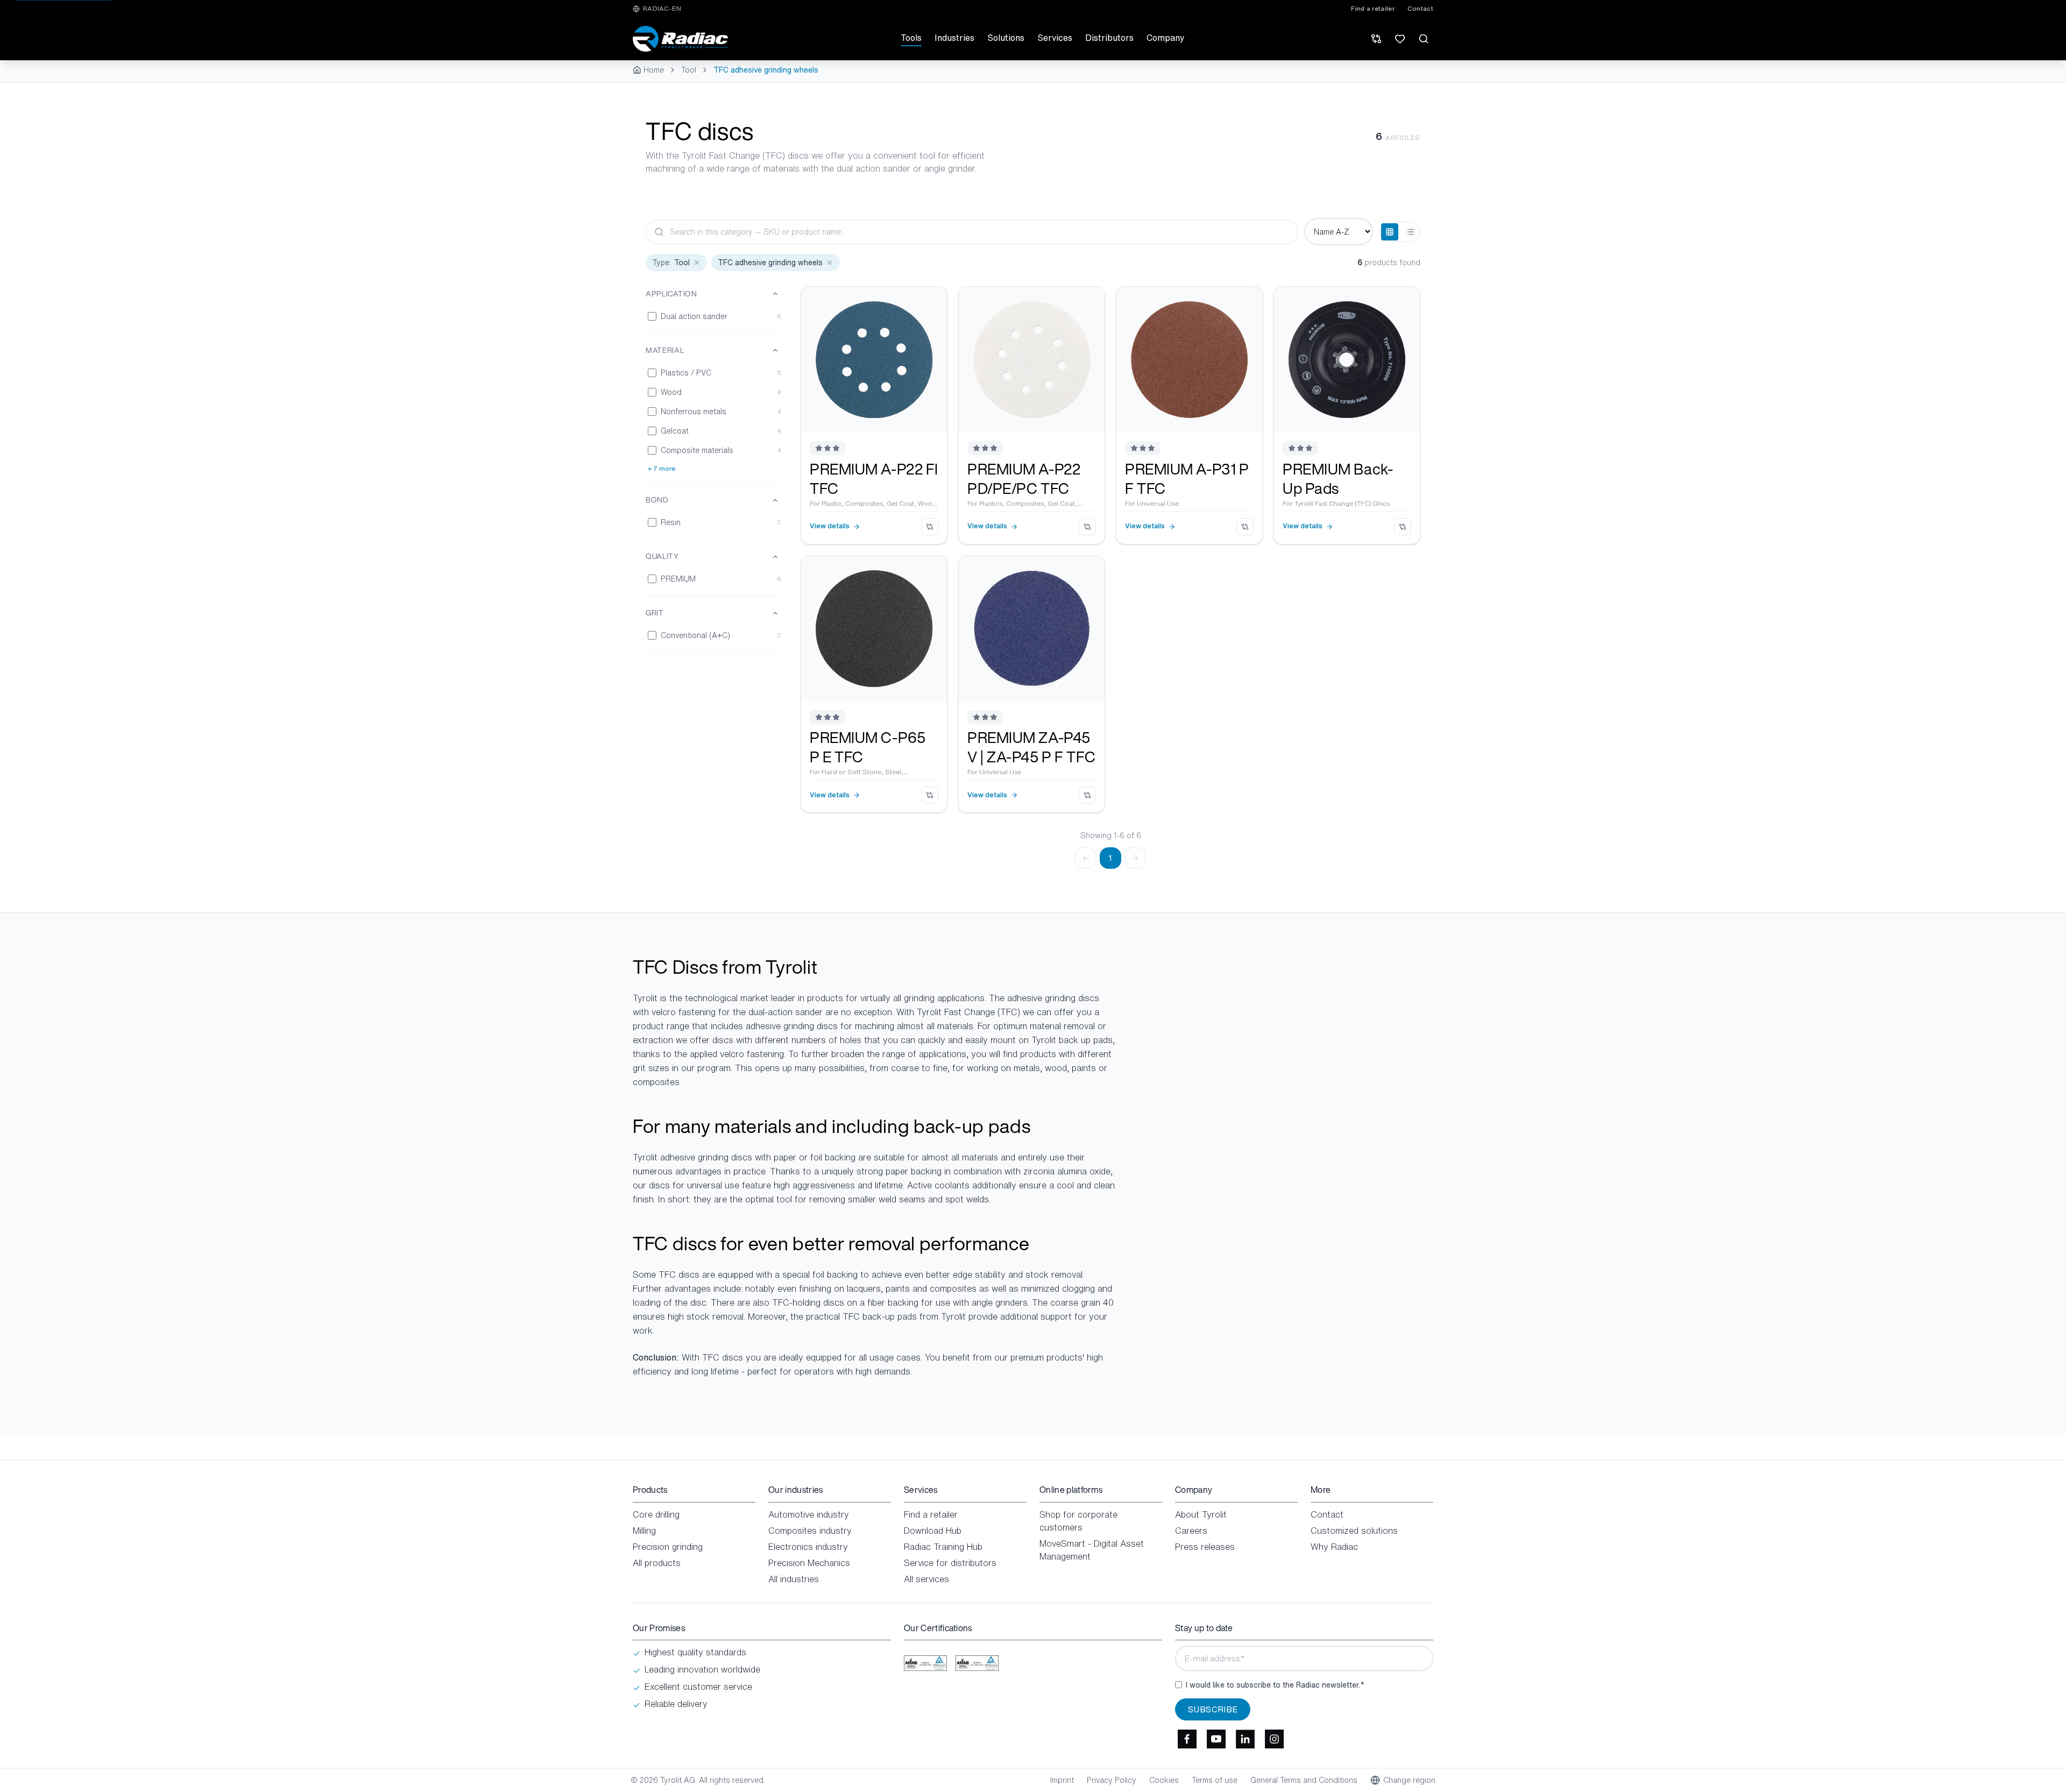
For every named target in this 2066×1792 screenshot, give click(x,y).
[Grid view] (1390, 232)
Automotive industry (809, 1514)
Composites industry (810, 1531)
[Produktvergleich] (1376, 39)
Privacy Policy (1112, 1780)
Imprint (1062, 1780)
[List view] (1410, 232)
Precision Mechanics (809, 1563)
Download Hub (933, 1531)
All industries (794, 1579)
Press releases (1205, 1547)
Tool (689, 70)
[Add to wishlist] (931, 303)
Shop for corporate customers (1078, 1521)
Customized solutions (1354, 1531)
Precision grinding (668, 1547)
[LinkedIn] (1245, 1739)
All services (926, 1579)
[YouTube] (1216, 1739)
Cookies (1164, 1780)
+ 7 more (661, 469)
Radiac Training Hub (943, 1547)
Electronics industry (808, 1547)
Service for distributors (950, 1563)
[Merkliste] (1400, 39)
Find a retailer (1373, 9)
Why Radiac (1334, 1547)
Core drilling (656, 1514)
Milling (644, 1531)
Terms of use (1215, 1780)
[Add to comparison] (930, 527)
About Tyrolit (1201, 1514)
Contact (1420, 9)
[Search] (1424, 39)
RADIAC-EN (662, 9)
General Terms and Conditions (1304, 1780)
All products (657, 1563)
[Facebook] (1187, 1739)
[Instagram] (1274, 1739)
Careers (1191, 1531)
